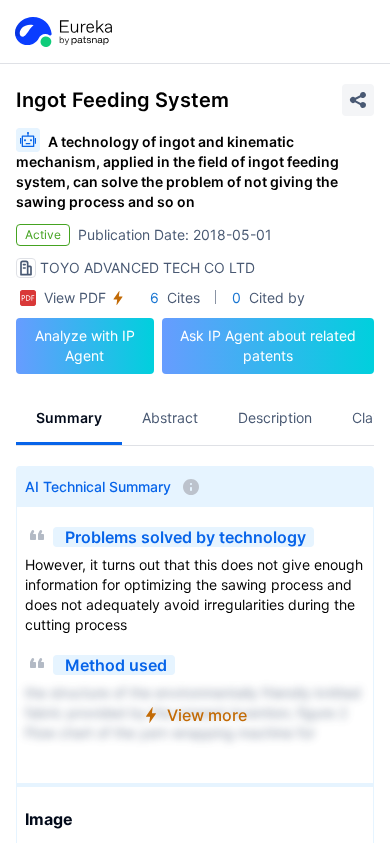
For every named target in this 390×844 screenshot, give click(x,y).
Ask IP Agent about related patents (268, 345)
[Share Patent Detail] (358, 100)
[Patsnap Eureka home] (62, 32)
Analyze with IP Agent (85, 345)
